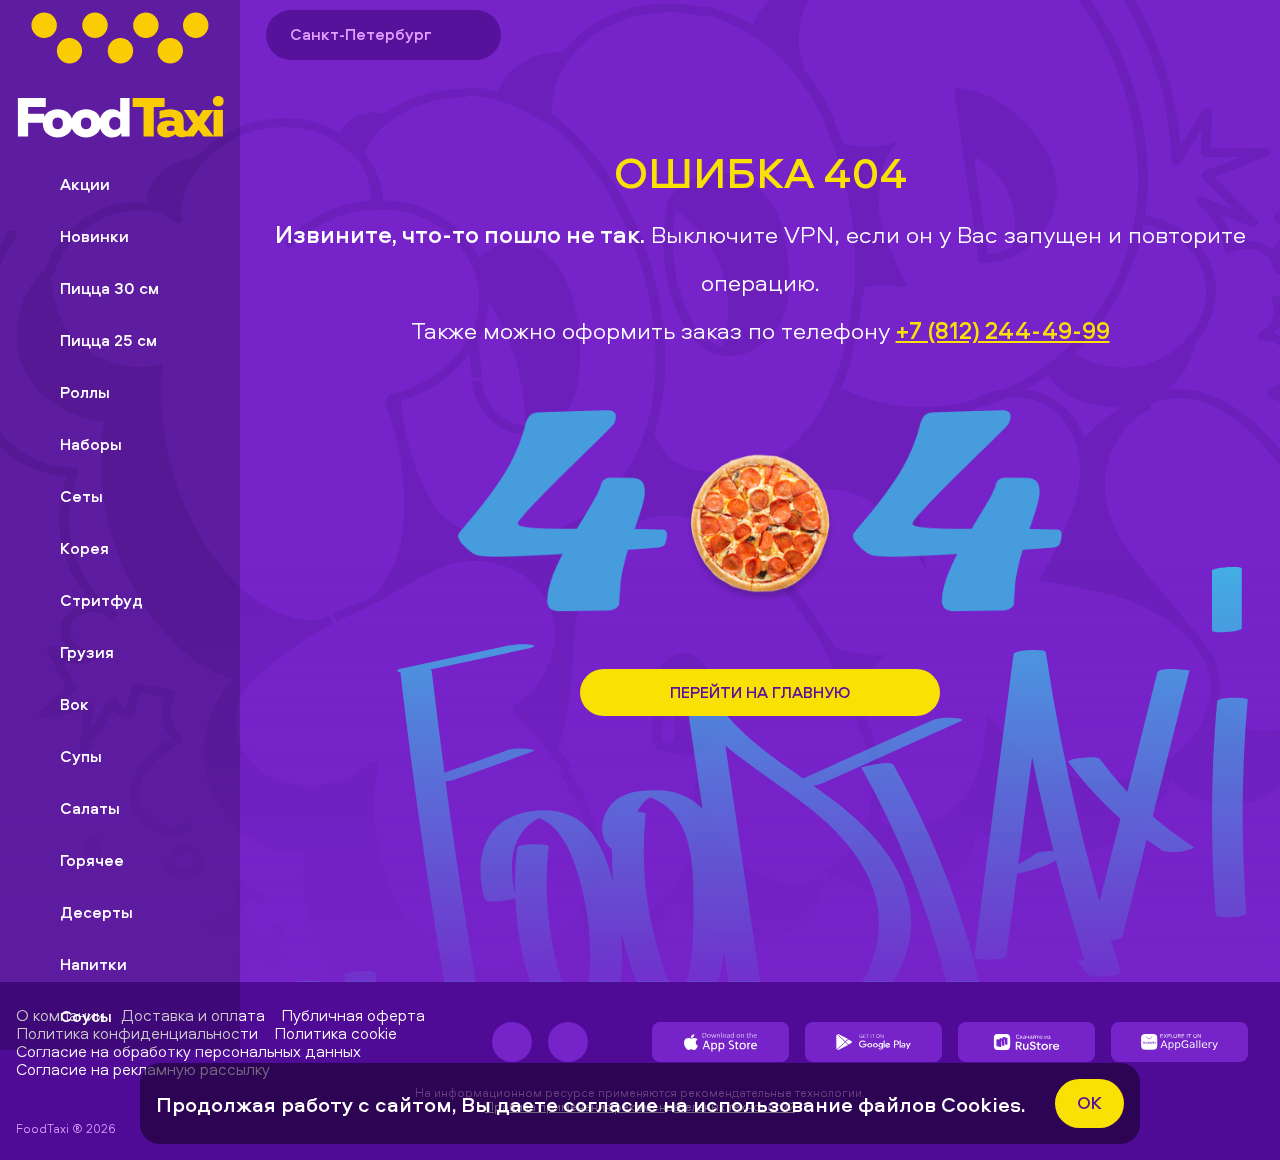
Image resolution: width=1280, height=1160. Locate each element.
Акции (85, 184)
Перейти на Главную (760, 692)
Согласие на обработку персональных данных (188, 1051)
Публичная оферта (353, 1015)
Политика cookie (335, 1033)
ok (1089, 1102)
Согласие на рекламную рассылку (143, 1069)
